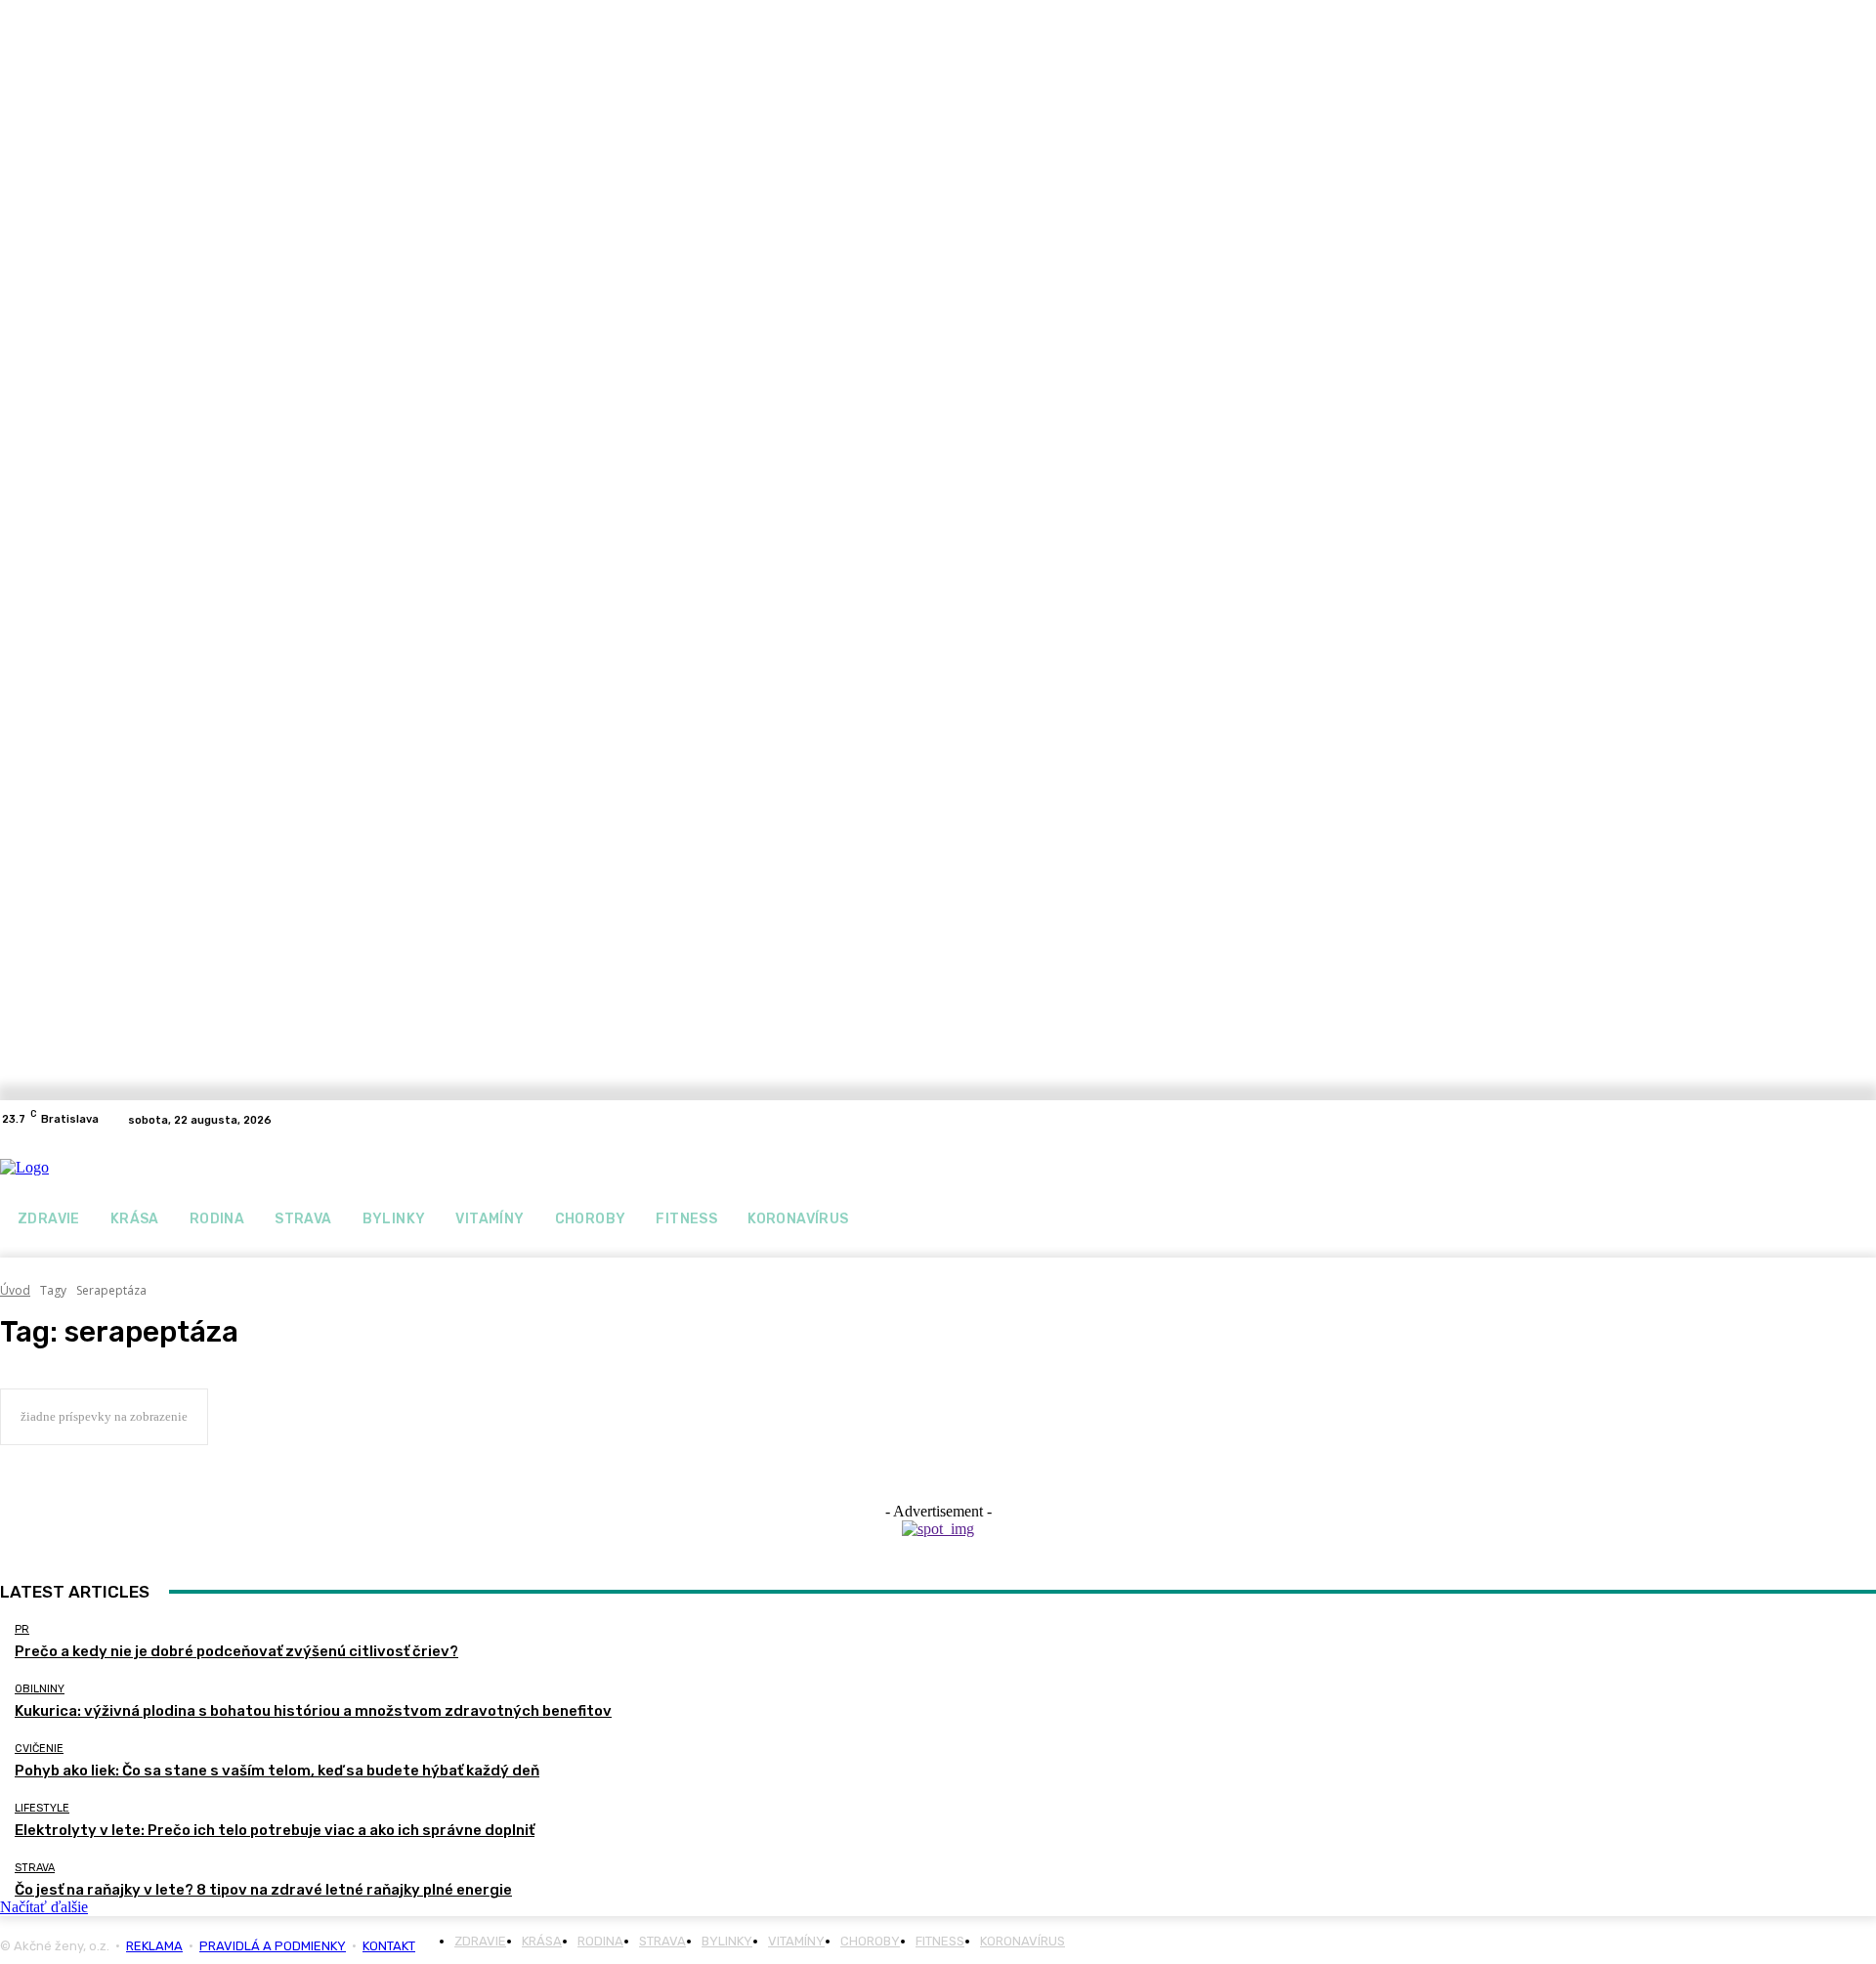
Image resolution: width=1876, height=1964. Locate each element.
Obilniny (40, 1689)
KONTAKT (389, 1946)
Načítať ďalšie (44, 1907)
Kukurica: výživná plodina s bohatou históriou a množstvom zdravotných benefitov (313, 1711)
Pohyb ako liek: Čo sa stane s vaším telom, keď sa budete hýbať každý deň (277, 1771)
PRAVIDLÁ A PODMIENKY (273, 1946)
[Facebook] (1841, 1120)
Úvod (15, 1290)
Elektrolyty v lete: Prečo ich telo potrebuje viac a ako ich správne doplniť (275, 1830)
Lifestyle (42, 1808)
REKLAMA (154, 1946)
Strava (35, 1868)
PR (22, 1629)
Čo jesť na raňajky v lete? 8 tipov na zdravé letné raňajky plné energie (263, 1890)
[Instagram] (1864, 1120)
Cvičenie (39, 1749)
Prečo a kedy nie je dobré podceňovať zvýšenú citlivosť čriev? (236, 1651)
